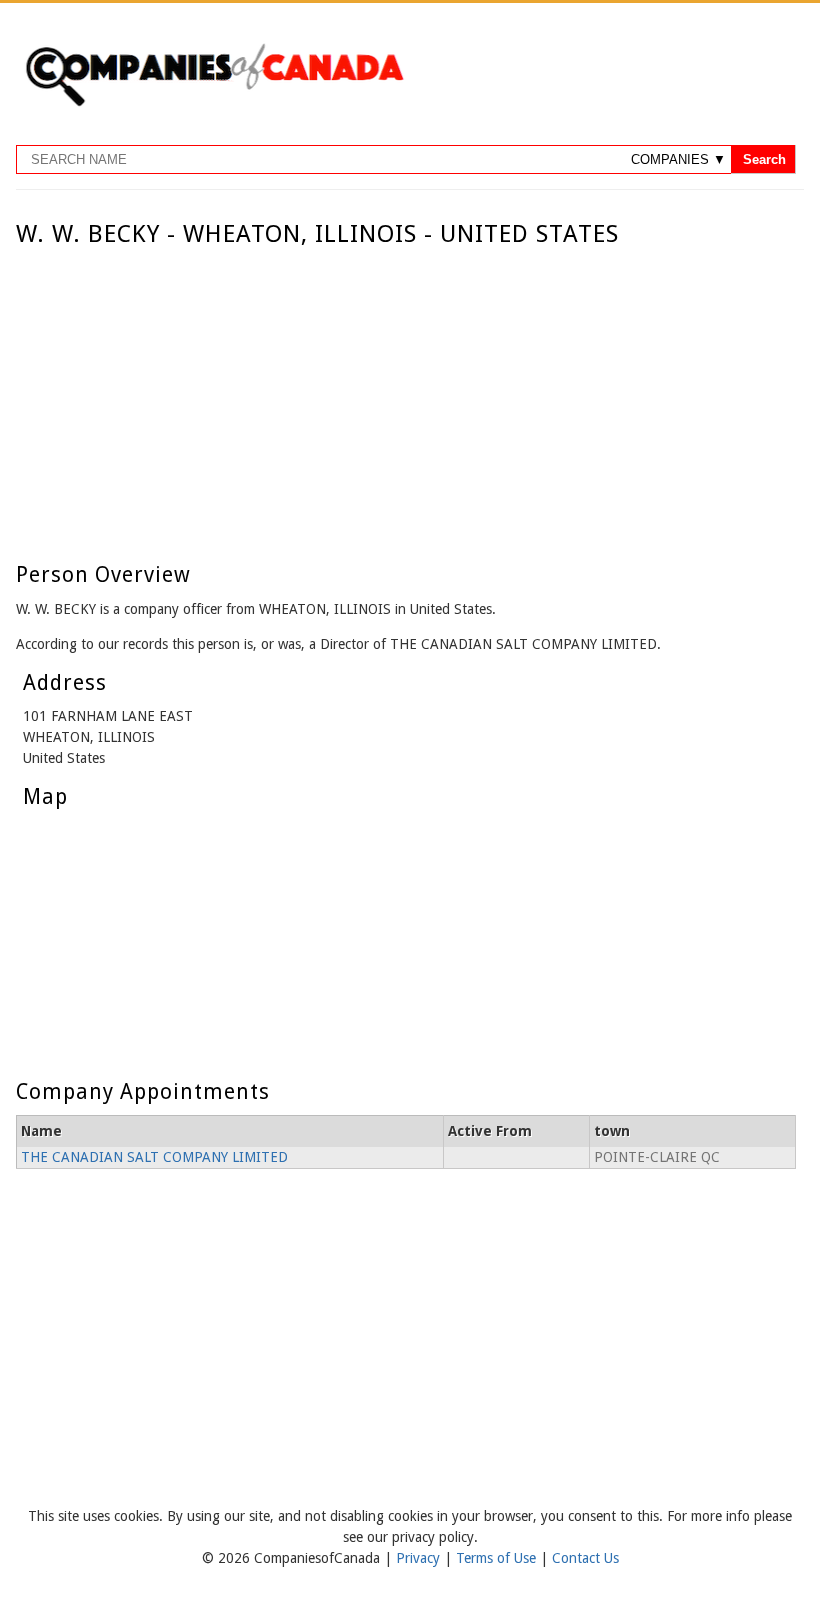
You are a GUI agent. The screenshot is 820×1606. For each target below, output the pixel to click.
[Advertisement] (405, 398)
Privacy (420, 1558)
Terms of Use (498, 1558)
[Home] (214, 103)
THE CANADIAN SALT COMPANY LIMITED (154, 1157)
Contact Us (585, 1558)
